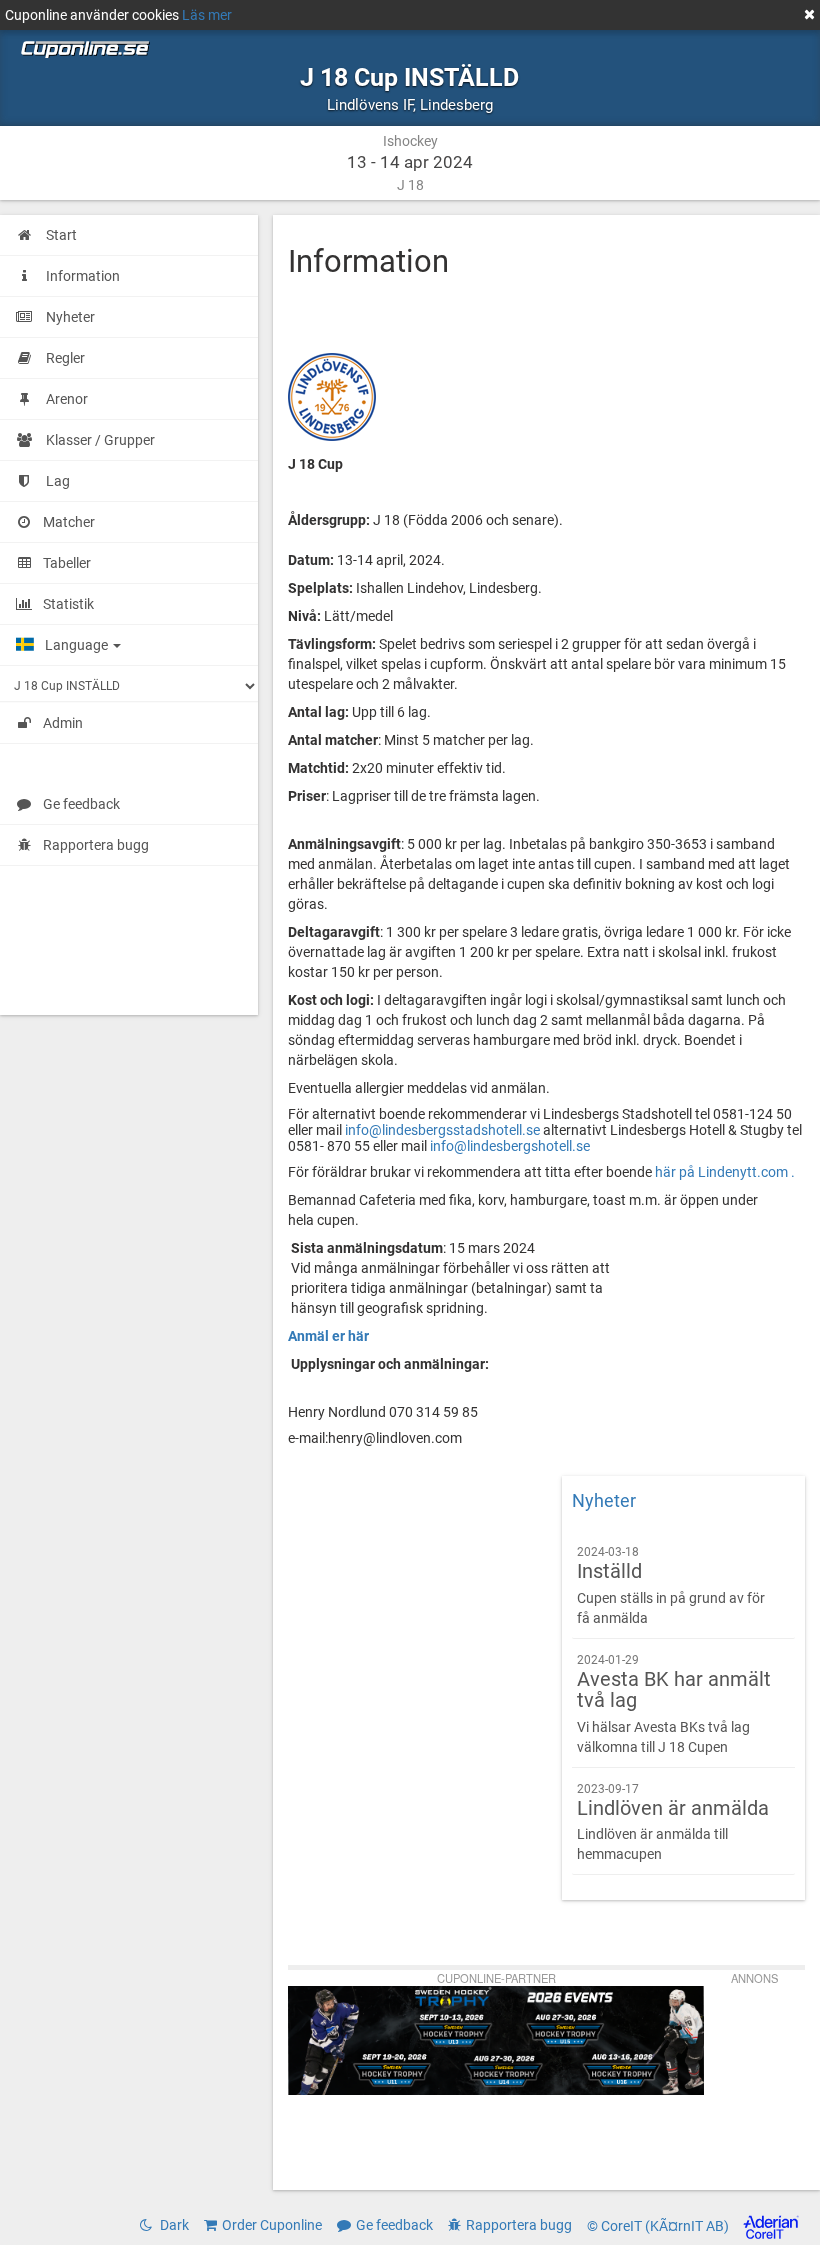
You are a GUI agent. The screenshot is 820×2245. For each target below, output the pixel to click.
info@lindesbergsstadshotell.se (442, 1130)
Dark (173, 2225)
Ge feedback (81, 804)
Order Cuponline (272, 2225)
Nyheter (604, 1501)
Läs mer (207, 15)
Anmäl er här (328, 1336)
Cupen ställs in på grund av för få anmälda (671, 1585)
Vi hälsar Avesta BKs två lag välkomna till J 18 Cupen (674, 1704)
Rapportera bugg (96, 845)
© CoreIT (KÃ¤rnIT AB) (659, 2227)
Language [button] (78, 645)
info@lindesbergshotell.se (510, 1146)
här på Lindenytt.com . (725, 1172)
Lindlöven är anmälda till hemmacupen (673, 1822)
